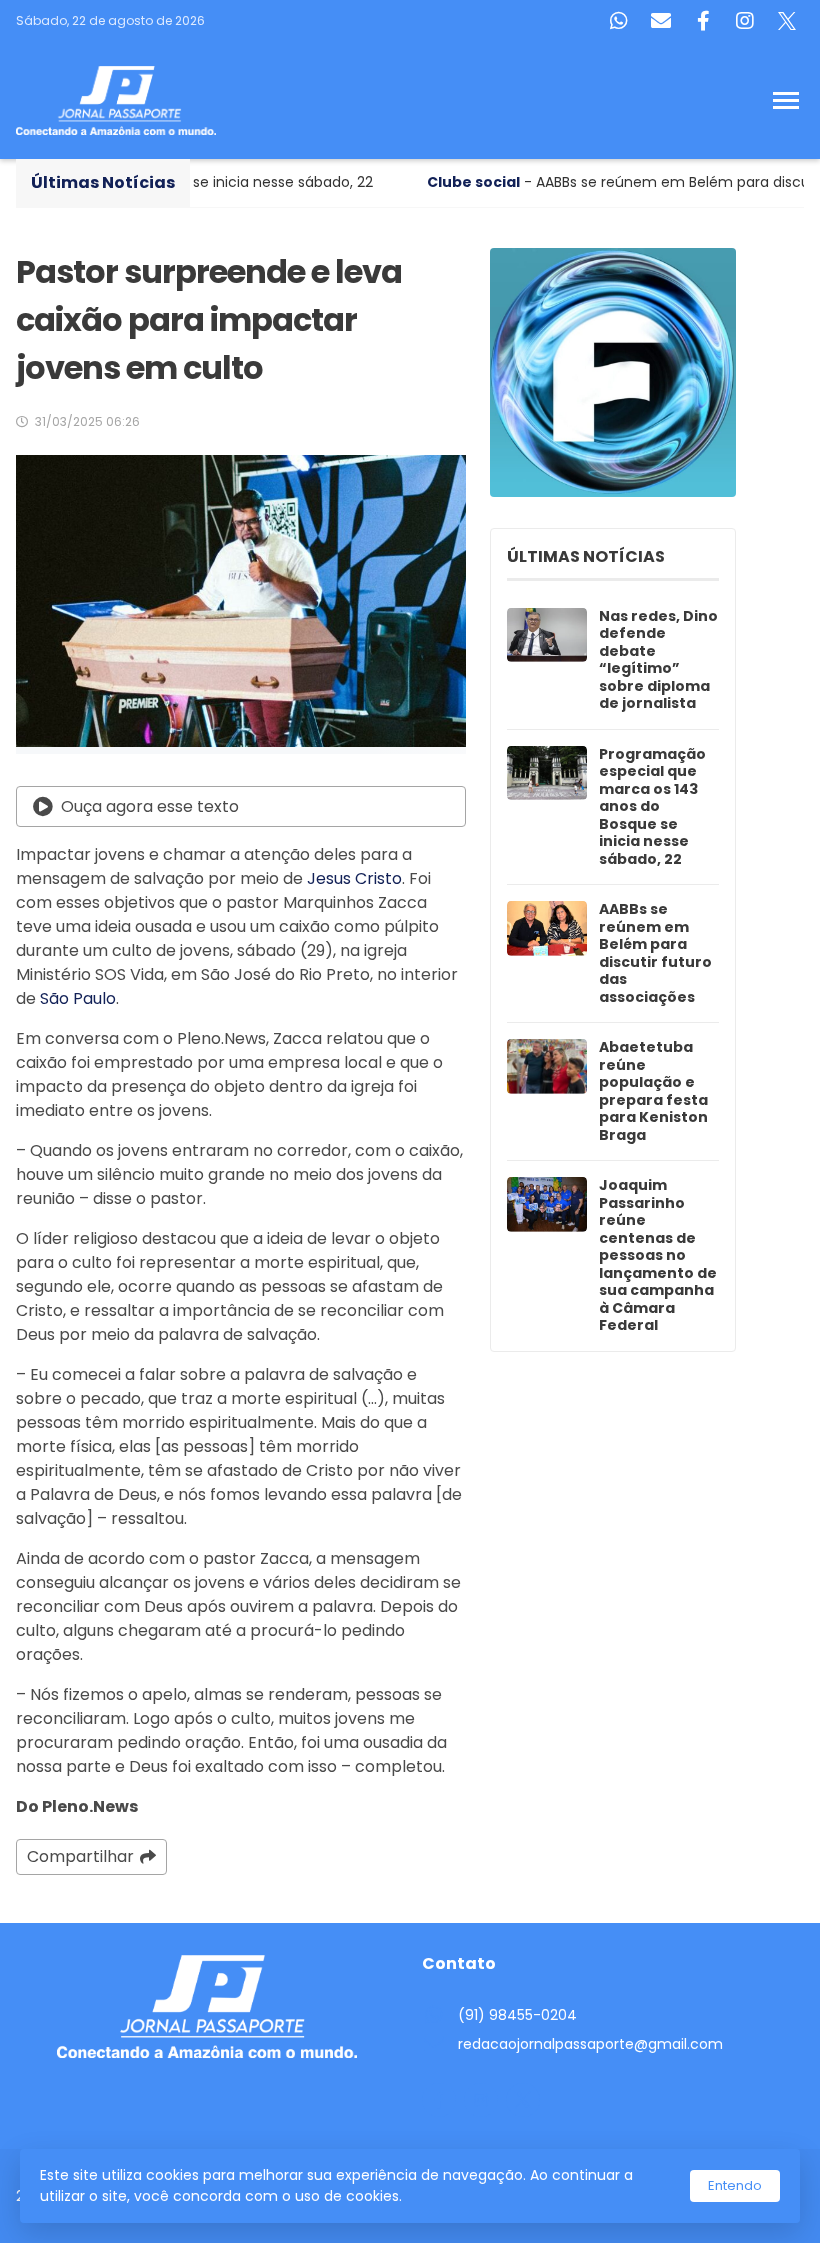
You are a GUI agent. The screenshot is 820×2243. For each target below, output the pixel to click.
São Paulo (78, 998)
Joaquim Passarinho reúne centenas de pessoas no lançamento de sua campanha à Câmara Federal (658, 1256)
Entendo (735, 2185)
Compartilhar (80, 1856)
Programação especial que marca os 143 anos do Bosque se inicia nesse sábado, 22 (652, 807)
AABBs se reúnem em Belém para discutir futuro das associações (655, 953)
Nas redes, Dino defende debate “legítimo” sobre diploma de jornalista (658, 660)
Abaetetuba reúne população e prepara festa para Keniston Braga (653, 1091)
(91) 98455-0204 (517, 2015)
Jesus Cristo (354, 878)
